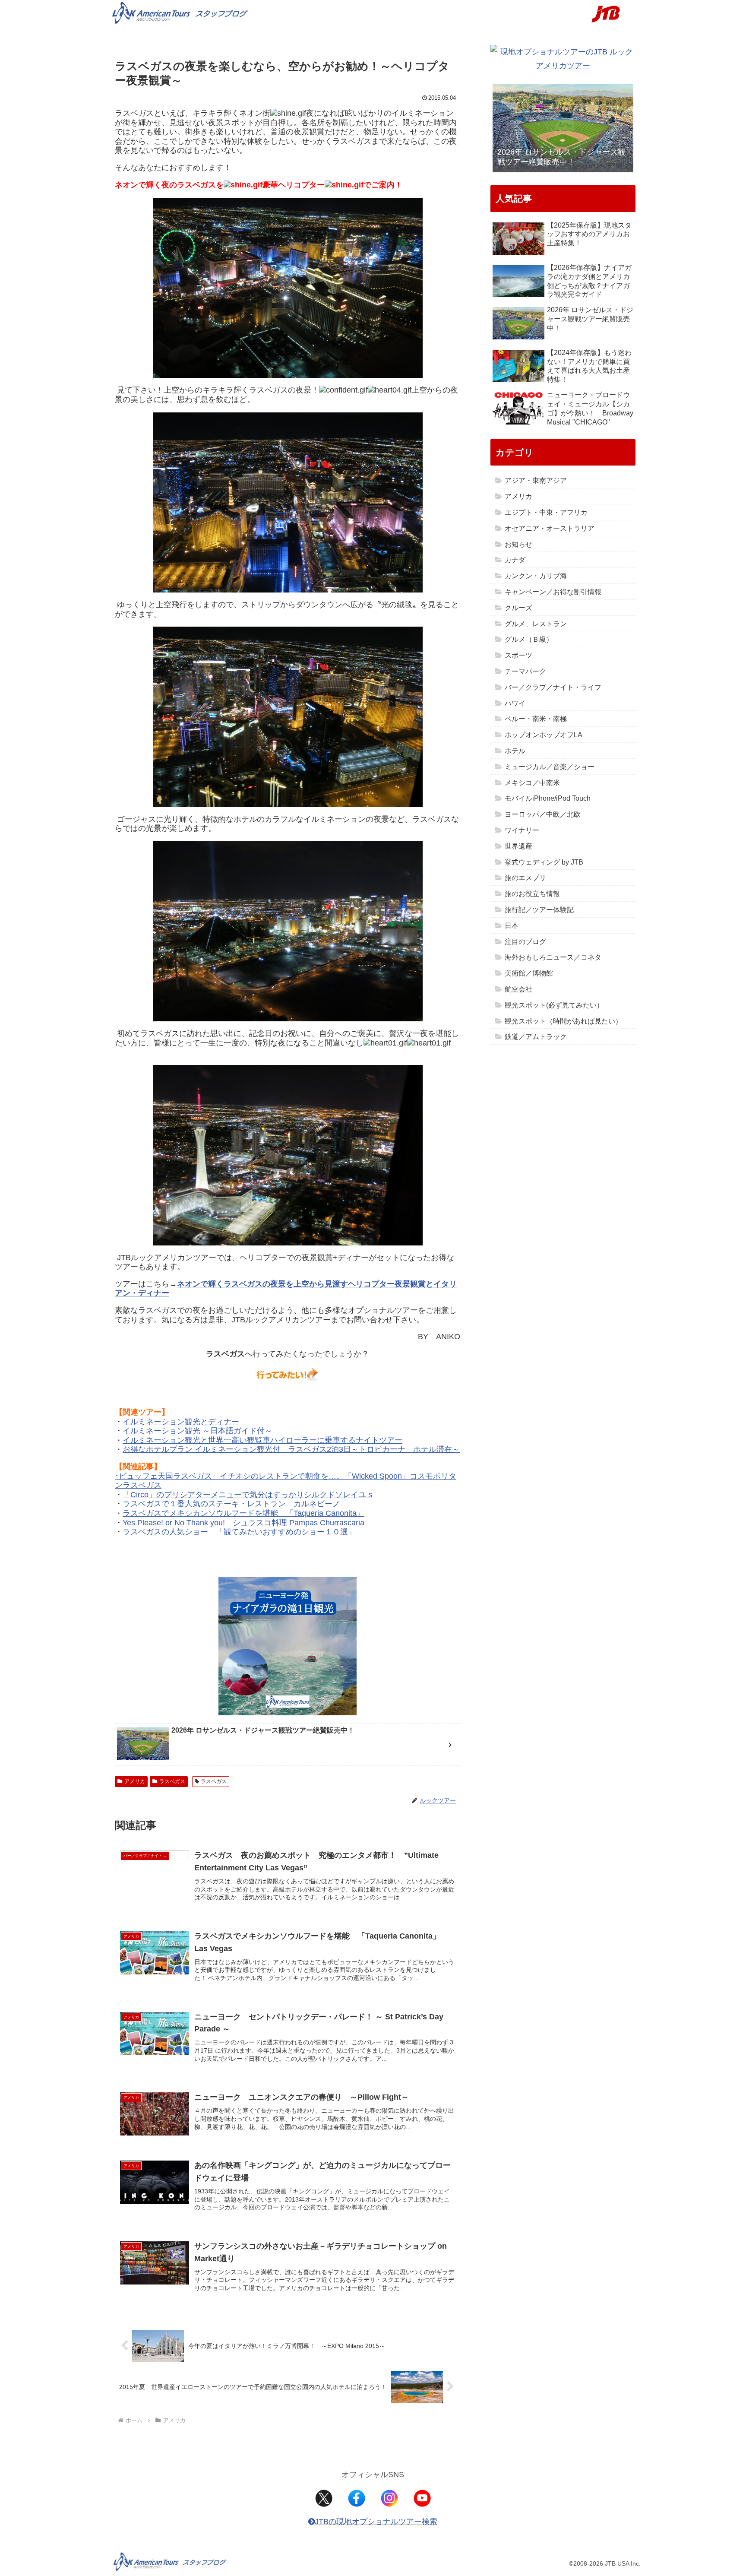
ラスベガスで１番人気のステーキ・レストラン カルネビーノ (231, 1504)
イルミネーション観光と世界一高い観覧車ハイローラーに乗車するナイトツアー (262, 1440)
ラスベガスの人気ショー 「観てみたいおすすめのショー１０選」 (239, 1532)
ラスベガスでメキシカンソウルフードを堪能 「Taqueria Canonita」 (243, 1513)
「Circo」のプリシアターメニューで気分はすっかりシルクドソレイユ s (247, 1495)
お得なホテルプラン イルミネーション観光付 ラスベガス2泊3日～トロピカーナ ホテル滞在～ (291, 1449)
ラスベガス (172, 1781)
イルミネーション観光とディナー (181, 1422)
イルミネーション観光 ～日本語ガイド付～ (198, 1431)
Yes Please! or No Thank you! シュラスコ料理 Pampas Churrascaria (243, 1523)
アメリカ (135, 1781)
